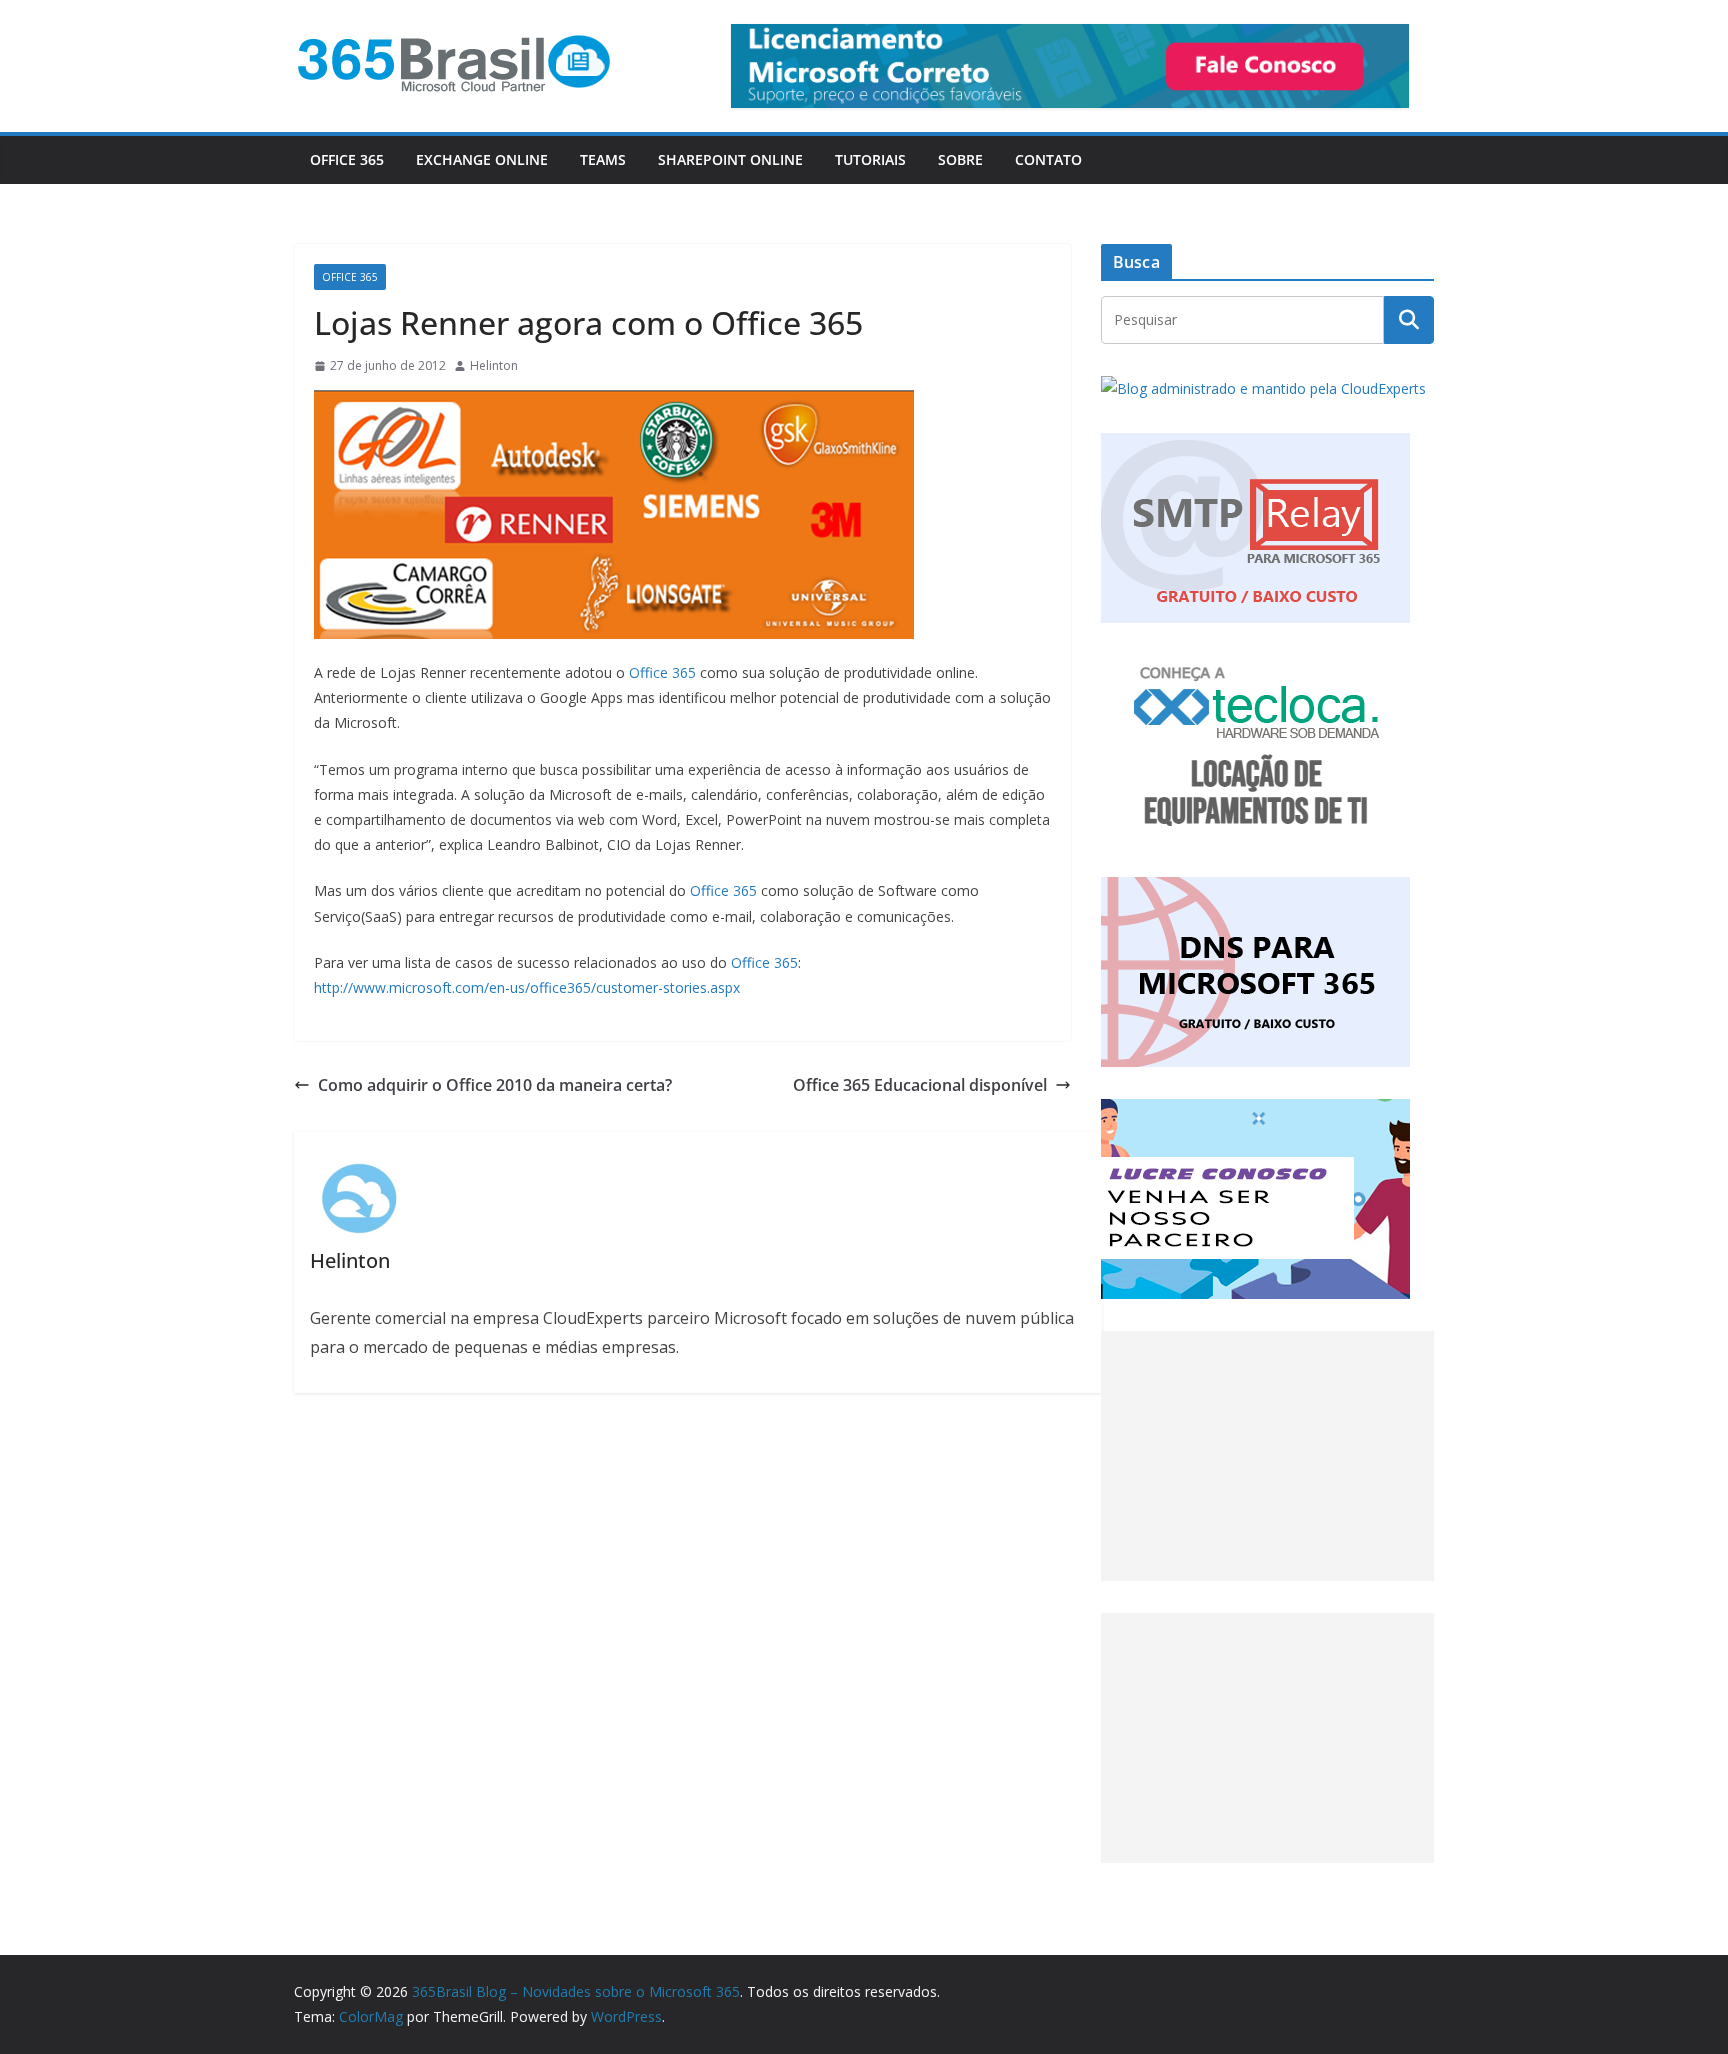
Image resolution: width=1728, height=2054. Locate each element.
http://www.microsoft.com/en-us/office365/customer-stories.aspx (527, 987)
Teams (603, 159)
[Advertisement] (1267, 1456)
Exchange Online (482, 159)
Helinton (494, 365)
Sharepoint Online (730, 159)
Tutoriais (870, 159)
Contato (1048, 159)
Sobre (960, 159)
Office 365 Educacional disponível (920, 1085)
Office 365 (347, 159)
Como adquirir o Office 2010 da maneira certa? (495, 1085)
